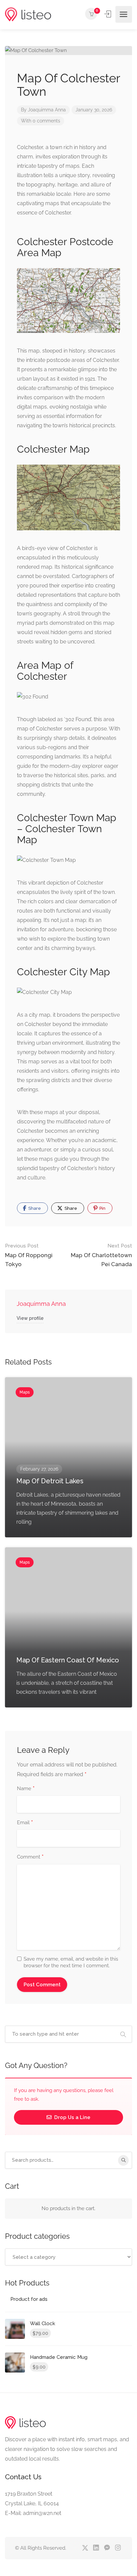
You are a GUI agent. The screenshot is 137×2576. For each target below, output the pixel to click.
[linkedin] (96, 2548)
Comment (30, 1857)
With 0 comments (41, 121)
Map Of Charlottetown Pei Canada (101, 1255)
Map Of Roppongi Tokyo (29, 1255)
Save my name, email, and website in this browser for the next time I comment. (71, 1962)
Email (25, 1823)
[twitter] (85, 2548)
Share (34, 1208)
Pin (102, 1208)
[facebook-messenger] (107, 2548)
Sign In (108, 14)
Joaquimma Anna (47, 110)
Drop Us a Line (72, 2117)
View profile (30, 1318)
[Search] (123, 2160)
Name (26, 1789)
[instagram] (118, 2548)
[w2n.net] (28, 15)
